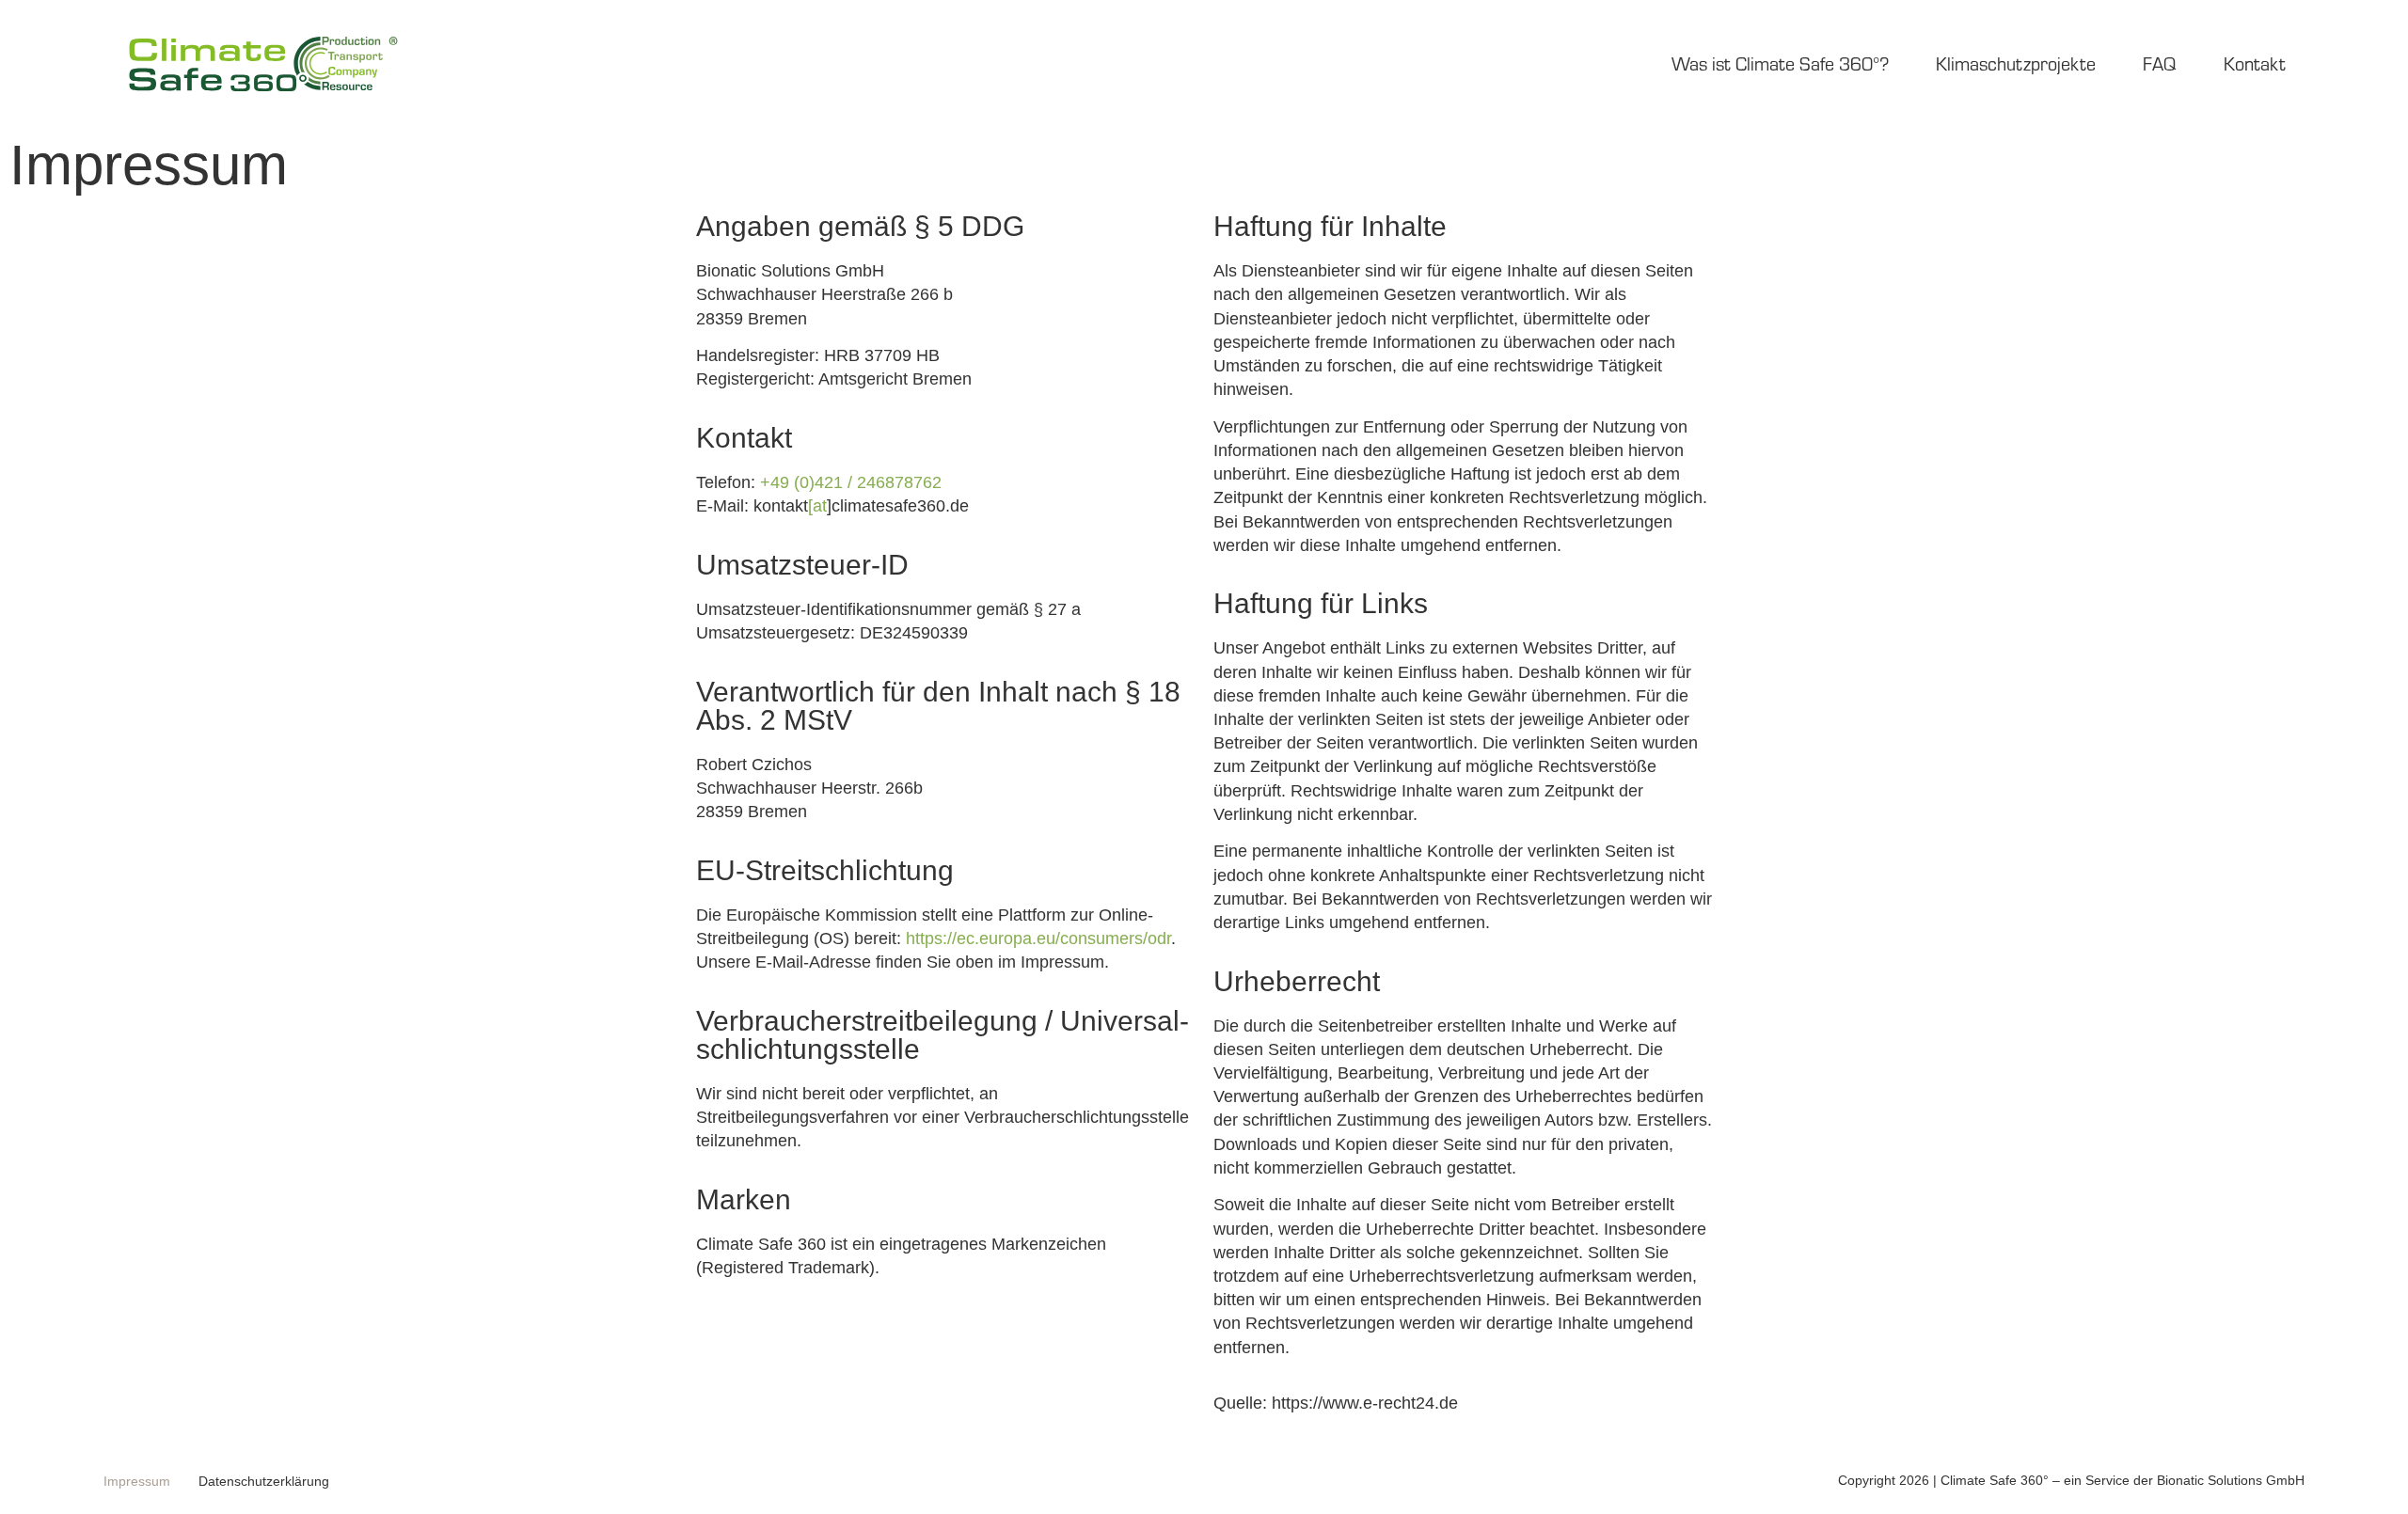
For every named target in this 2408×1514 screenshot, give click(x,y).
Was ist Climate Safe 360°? (1780, 63)
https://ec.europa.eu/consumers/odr (1038, 938)
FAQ (2160, 63)
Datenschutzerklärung (264, 1481)
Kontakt (2255, 63)
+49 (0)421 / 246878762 (851, 482)
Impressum (137, 1481)
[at (817, 506)
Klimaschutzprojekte (2016, 63)
